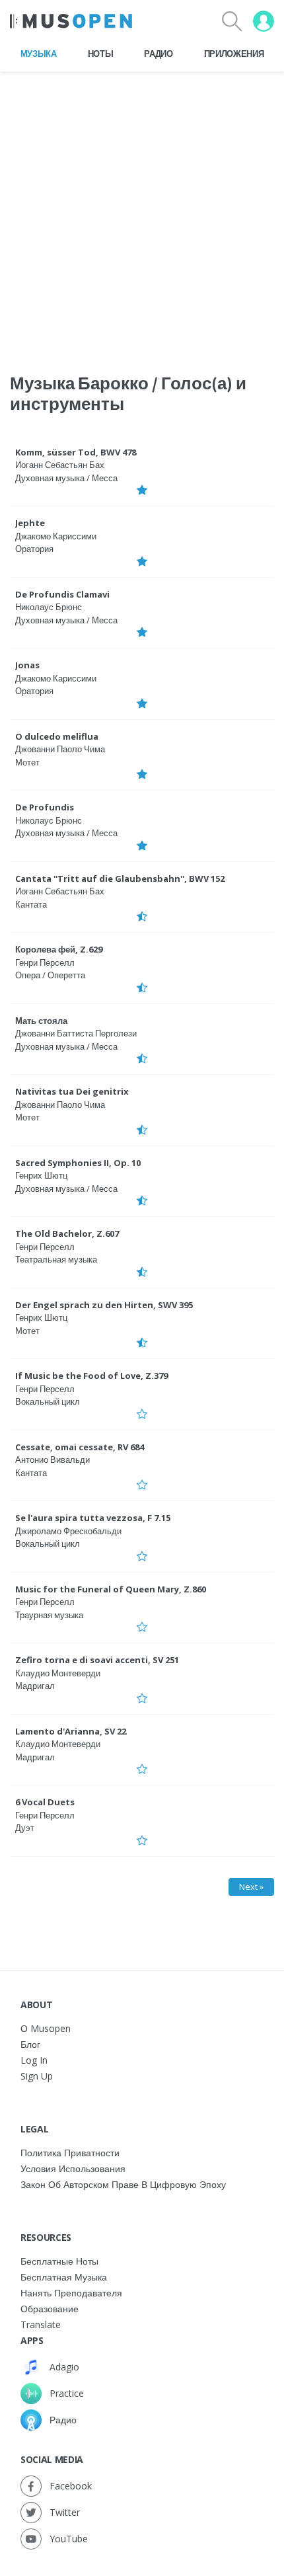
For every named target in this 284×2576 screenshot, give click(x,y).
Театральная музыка (56, 1259)
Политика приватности (70, 2153)
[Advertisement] (142, 214)
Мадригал (35, 1686)
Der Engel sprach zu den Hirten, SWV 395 (104, 1305)
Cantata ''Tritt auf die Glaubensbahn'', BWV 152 (120, 878)
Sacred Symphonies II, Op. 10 (78, 1163)
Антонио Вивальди (53, 1460)
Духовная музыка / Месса (66, 478)
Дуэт (25, 1828)
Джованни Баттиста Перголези (76, 1033)
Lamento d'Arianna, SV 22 (71, 1731)
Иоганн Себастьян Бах (60, 465)
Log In (34, 2060)
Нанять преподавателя (71, 2293)
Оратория (34, 549)
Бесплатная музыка (64, 2277)
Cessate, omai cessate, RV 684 (80, 1447)
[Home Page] (71, 21)
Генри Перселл (45, 962)
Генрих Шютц (41, 1175)
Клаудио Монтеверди (58, 1673)
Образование (50, 2309)
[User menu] (264, 21)
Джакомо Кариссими (56, 536)
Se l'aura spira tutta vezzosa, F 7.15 (93, 1518)
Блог (30, 2044)
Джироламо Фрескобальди (68, 1531)
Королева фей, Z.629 (59, 949)
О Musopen (46, 2028)
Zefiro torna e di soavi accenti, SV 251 (97, 1660)
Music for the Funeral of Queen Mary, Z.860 (111, 1589)
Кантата (31, 904)
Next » (251, 1887)
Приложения (234, 54)
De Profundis (45, 807)
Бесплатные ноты (59, 2261)
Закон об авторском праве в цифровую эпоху (123, 2184)
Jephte (30, 523)
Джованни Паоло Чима (60, 749)
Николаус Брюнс (49, 607)
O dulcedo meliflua (57, 736)
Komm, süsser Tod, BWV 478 (76, 452)
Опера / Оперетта (50, 975)
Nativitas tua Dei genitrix (72, 1091)
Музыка (39, 54)
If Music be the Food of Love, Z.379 (91, 1376)
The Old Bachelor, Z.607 (67, 1233)
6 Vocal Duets (45, 1802)
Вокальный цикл (48, 1401)
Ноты (101, 54)
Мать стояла (41, 1021)
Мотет (27, 762)
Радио (158, 54)
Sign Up (37, 2076)
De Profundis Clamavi (62, 594)
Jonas (27, 665)
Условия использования (73, 2168)
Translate (41, 2324)
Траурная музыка (49, 1615)
